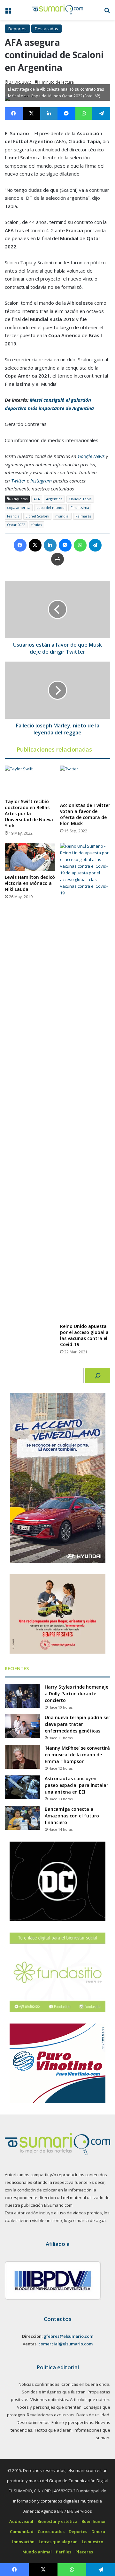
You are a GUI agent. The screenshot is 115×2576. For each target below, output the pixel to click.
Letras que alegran (58, 2542)
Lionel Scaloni (37, 516)
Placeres (84, 2552)
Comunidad (22, 2531)
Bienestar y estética (57, 2521)
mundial (62, 516)
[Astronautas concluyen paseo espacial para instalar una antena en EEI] (22, 1787)
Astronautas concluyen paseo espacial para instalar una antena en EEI (77, 1785)
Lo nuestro (92, 2542)
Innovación (23, 2542)
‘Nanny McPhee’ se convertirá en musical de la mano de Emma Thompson (77, 1755)
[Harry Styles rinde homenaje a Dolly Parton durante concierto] (22, 1696)
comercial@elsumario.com (65, 2344)
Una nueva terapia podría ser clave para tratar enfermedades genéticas (77, 1724)
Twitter (18, 481)
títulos (37, 525)
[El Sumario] (57, 10)
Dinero (98, 2531)
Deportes (17, 29)
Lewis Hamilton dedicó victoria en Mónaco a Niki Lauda (30, 883)
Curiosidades (51, 2531)
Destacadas (46, 29)
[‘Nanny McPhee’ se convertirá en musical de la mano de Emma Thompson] (22, 1757)
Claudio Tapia (80, 499)
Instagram (41, 481)
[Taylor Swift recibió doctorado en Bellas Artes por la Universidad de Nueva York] (30, 780)
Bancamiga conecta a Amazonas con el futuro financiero (72, 1816)
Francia (13, 516)
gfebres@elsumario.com (68, 2336)
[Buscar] (98, 1376)
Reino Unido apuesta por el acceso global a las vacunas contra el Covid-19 (84, 1335)
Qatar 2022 (16, 525)
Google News (91, 456)
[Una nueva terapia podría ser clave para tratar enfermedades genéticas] (22, 1726)
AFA (37, 499)
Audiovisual (21, 2521)
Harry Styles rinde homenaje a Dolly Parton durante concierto (77, 1694)
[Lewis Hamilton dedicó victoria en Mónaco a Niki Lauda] (30, 857)
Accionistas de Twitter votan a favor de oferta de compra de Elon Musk (85, 814)
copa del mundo (50, 507)
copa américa (19, 507)
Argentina (54, 499)
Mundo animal (37, 2552)
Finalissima (80, 507)
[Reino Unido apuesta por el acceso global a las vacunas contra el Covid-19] (85, 1081)
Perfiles (64, 2552)
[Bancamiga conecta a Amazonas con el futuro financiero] (22, 1818)
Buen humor (94, 2521)
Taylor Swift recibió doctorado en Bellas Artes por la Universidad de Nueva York (29, 813)
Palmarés (83, 516)
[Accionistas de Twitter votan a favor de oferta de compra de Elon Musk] (85, 782)
